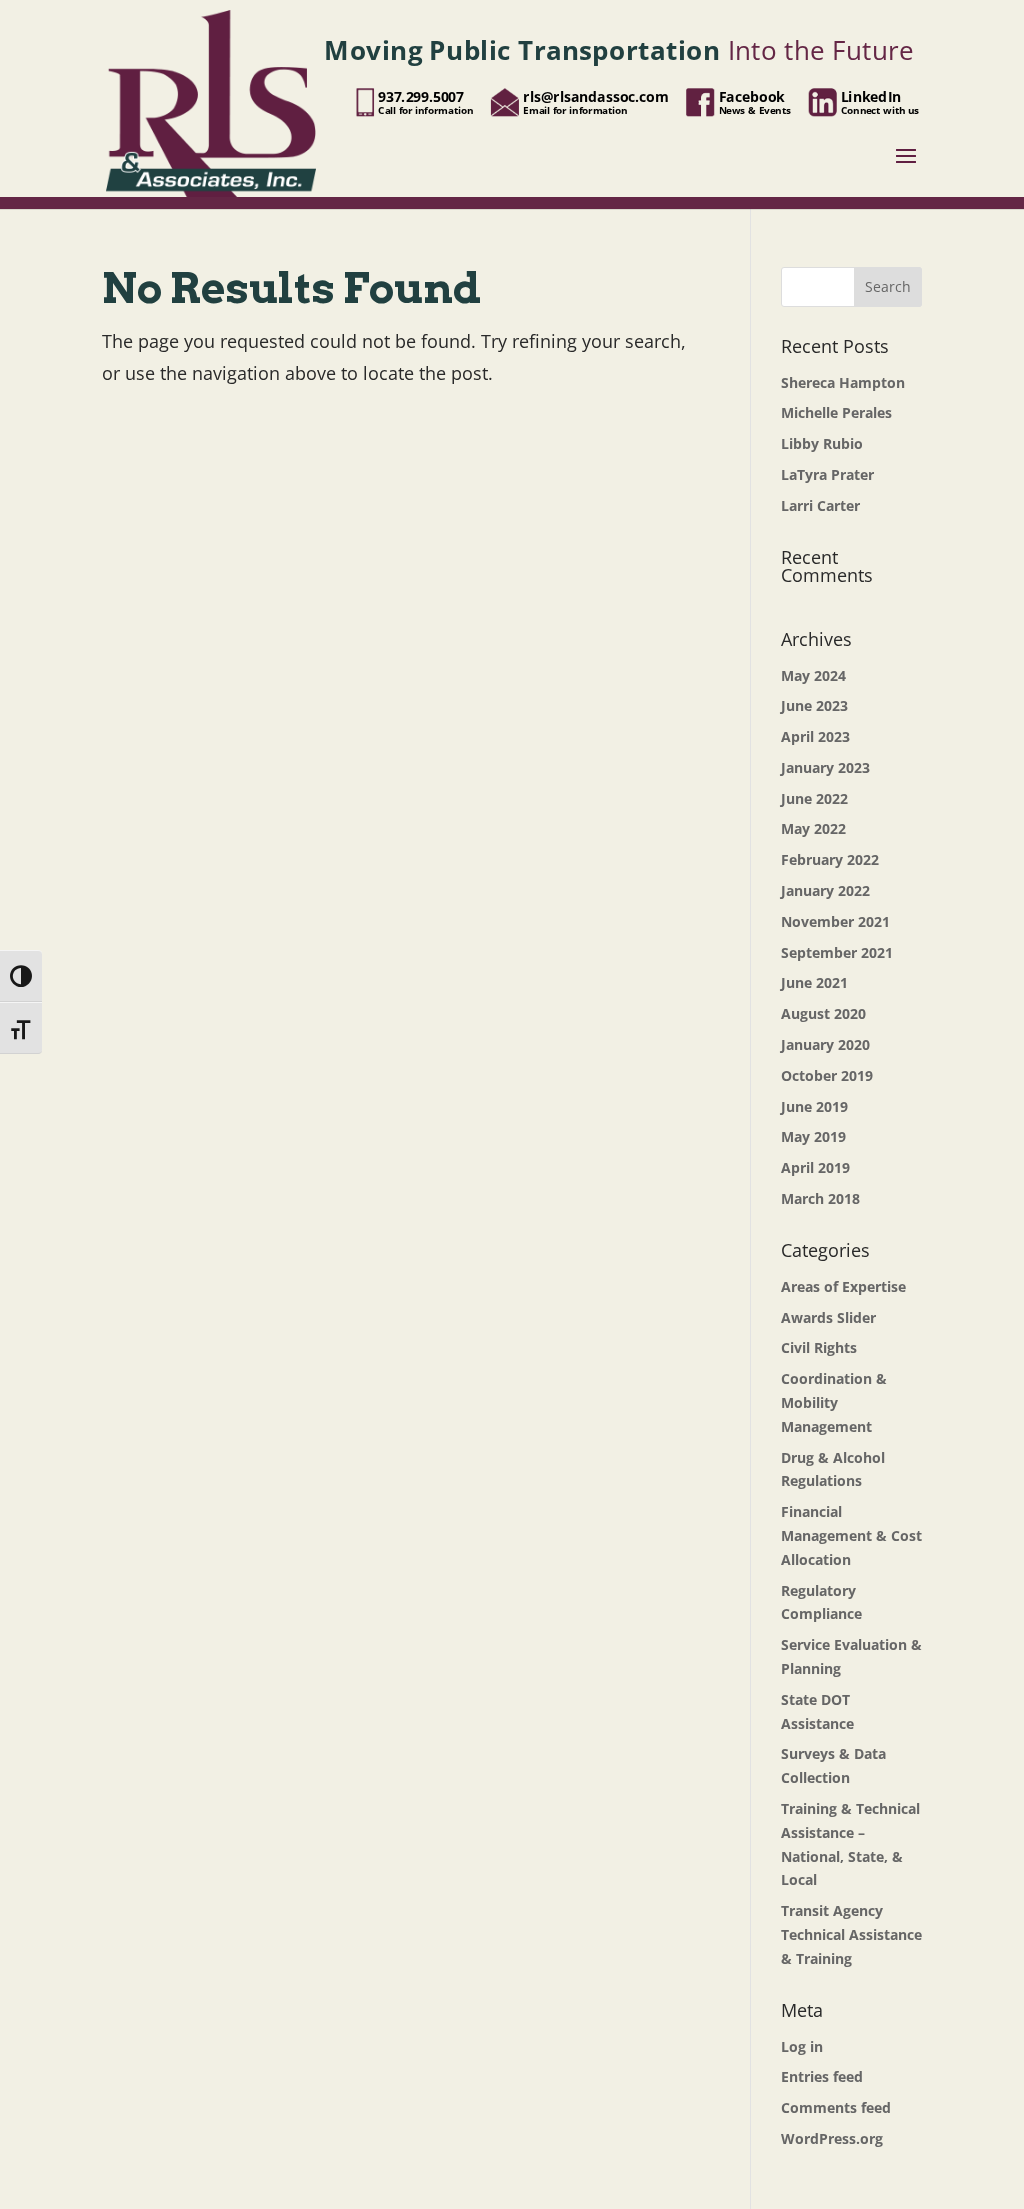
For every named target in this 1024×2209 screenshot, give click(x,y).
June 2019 (814, 1106)
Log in (802, 2046)
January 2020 (825, 1044)
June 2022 (814, 798)
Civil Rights (819, 1347)
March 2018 (820, 1198)
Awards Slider (828, 1317)
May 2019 (813, 1136)
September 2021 (837, 952)
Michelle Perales (836, 412)
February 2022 (830, 859)
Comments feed (836, 2107)
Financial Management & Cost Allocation (851, 1535)
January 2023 (825, 767)
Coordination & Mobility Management (834, 1402)
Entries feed (822, 2076)
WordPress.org (832, 2138)
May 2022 (813, 828)
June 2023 (814, 705)
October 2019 (827, 1075)
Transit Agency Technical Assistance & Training (851, 1934)
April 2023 (815, 736)
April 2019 (815, 1167)
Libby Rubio (822, 443)
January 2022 (825, 890)
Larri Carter (820, 505)
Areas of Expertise (843, 1286)
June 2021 (814, 982)
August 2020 (823, 1013)
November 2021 (835, 921)
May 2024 (813, 675)
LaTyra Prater (827, 474)
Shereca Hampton (843, 382)
